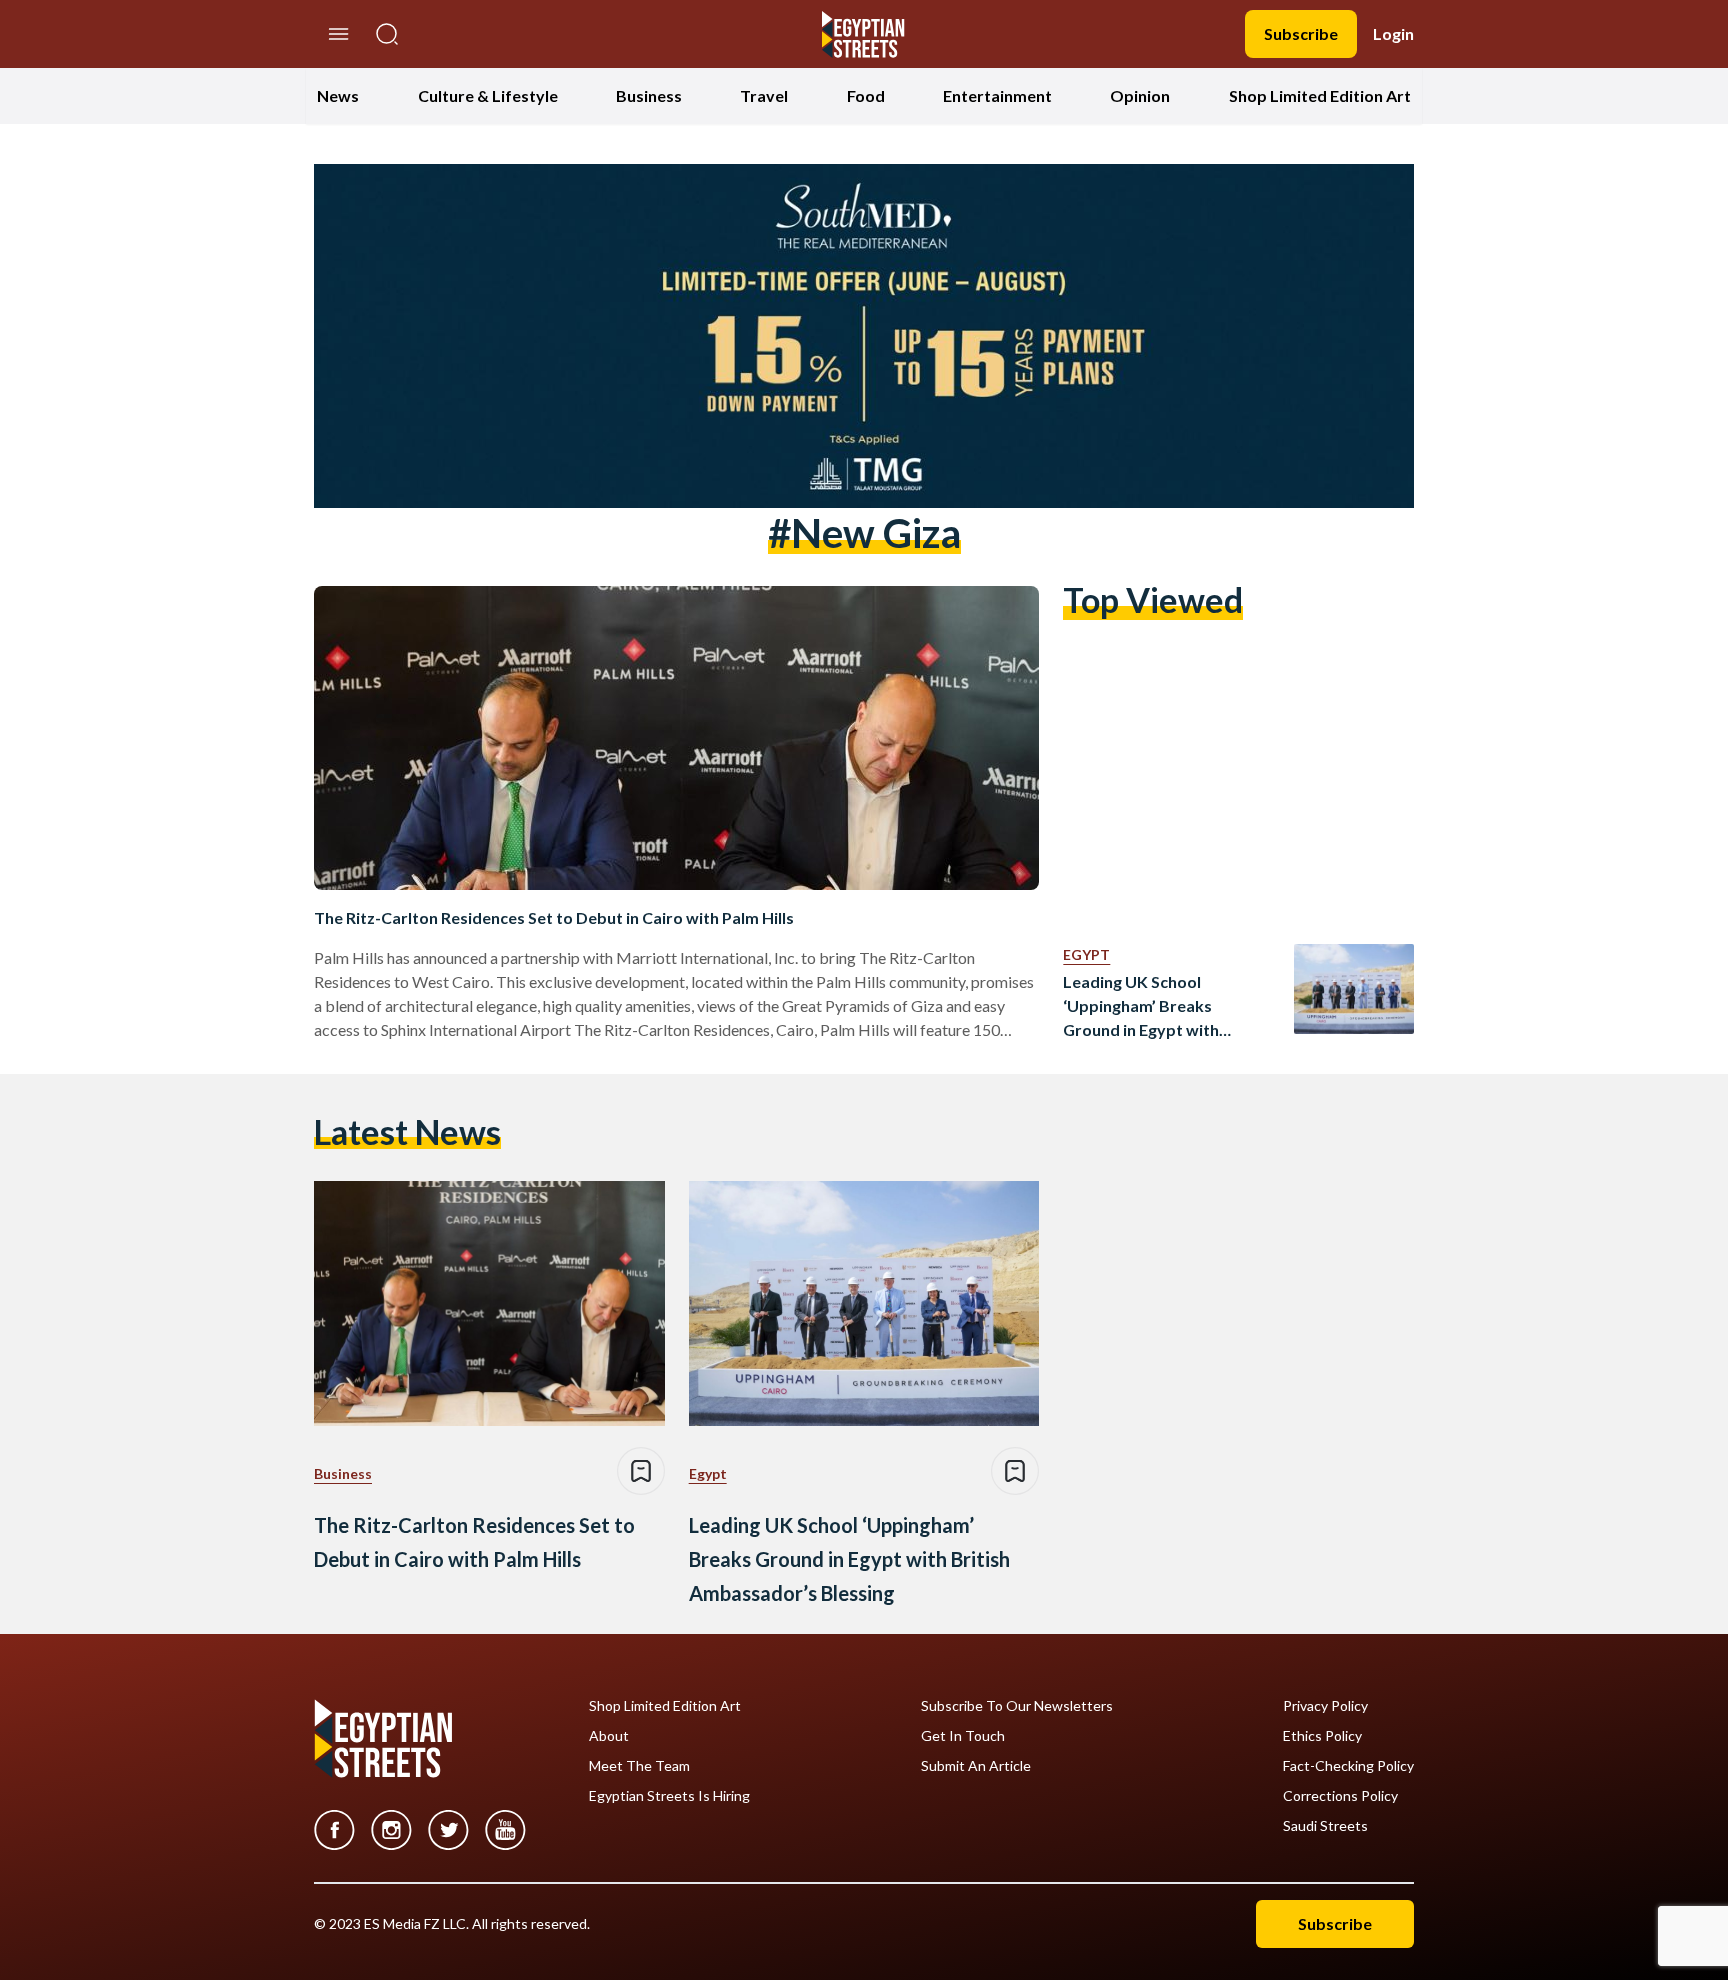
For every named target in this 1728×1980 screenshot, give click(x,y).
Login (1393, 33)
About (609, 1736)
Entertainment (997, 95)
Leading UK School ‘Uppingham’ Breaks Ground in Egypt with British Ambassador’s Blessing (1143, 1007)
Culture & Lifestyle (488, 95)
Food (866, 95)
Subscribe (1301, 33)
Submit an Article (976, 1766)
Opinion (1140, 95)
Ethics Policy (1322, 1736)
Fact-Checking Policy (1348, 1766)
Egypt (1086, 954)
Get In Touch (963, 1736)
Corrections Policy (1340, 1796)
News (338, 95)
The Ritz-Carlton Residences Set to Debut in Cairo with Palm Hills (554, 917)
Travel (764, 95)
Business (649, 95)
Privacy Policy (1325, 1706)
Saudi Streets (1325, 1826)
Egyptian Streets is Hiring (669, 1796)
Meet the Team (639, 1766)
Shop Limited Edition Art (1320, 95)
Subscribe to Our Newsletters (1017, 1706)
